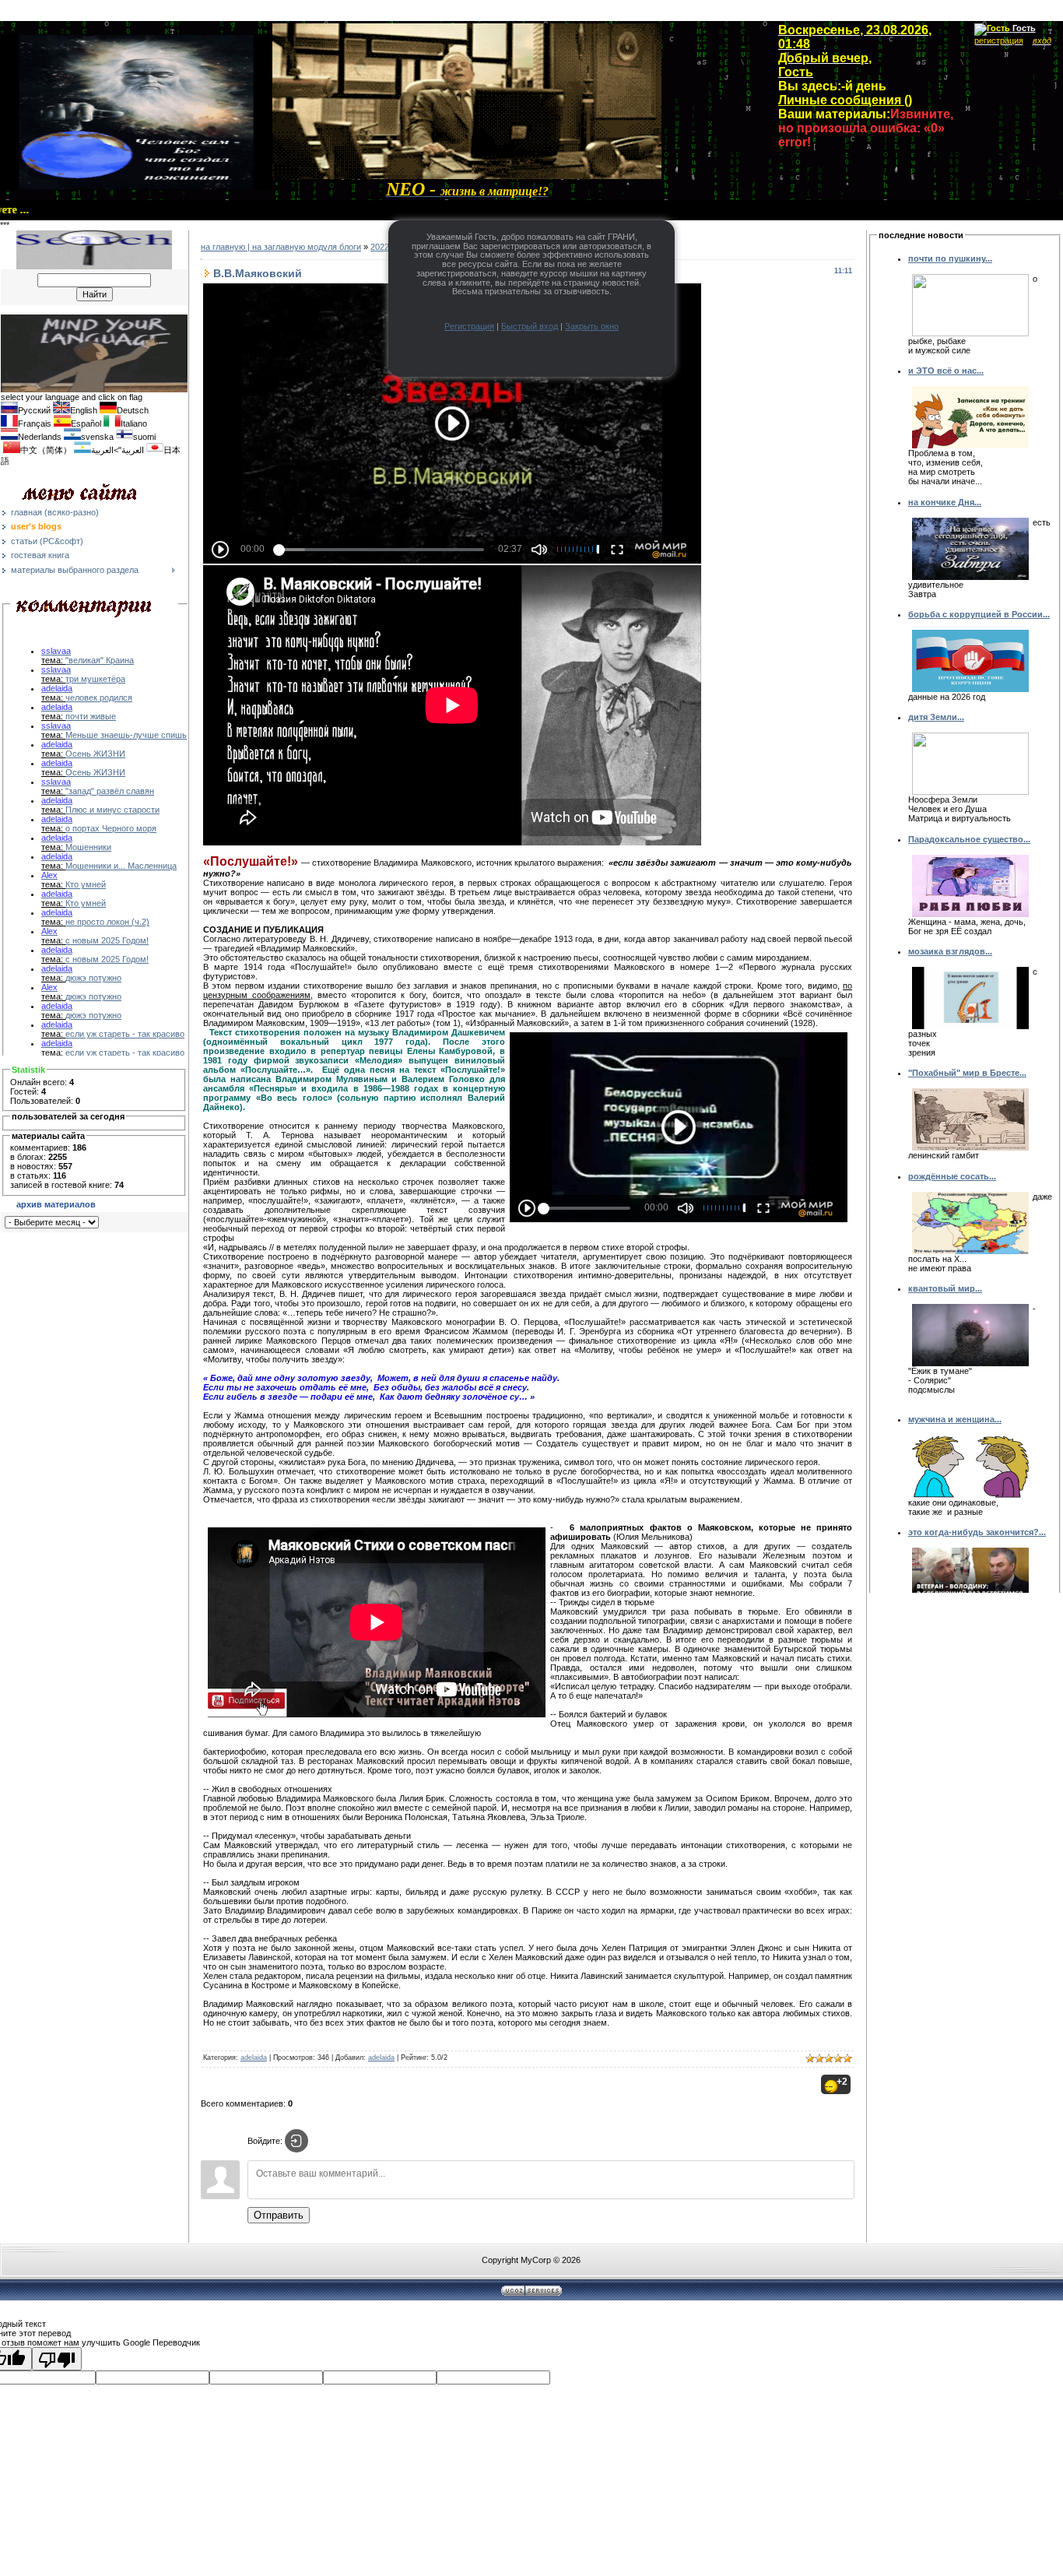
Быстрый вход (530, 326)
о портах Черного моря (111, 828)
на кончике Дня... (945, 502)
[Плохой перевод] (57, 2359)
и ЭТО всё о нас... (946, 371)
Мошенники (88, 847)
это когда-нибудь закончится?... (977, 1532)
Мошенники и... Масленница (121, 866)
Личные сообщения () (845, 100)
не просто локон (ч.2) (107, 922)
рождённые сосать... (952, 1176)
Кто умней (86, 884)
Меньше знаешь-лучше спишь (126, 735)
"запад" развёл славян (110, 791)
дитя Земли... (936, 717)
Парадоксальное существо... (969, 839)
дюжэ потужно (93, 978)
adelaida (254, 2058)
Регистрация (469, 326)
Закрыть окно (592, 326)
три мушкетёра (95, 679)
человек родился (99, 698)
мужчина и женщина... (955, 1419)
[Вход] (296, 2141)
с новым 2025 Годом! (107, 940)
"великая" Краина (100, 660)
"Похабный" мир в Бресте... (967, 1073)
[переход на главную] (467, 176)
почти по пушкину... (950, 258)
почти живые (91, 716)
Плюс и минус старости (112, 810)
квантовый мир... (945, 1288)
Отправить (279, 2215)
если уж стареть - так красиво (125, 1034)
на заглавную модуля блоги (307, 247)
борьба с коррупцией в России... (979, 614)
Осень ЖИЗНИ (95, 754)
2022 (380, 247)
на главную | (226, 247)
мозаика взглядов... (950, 951)
